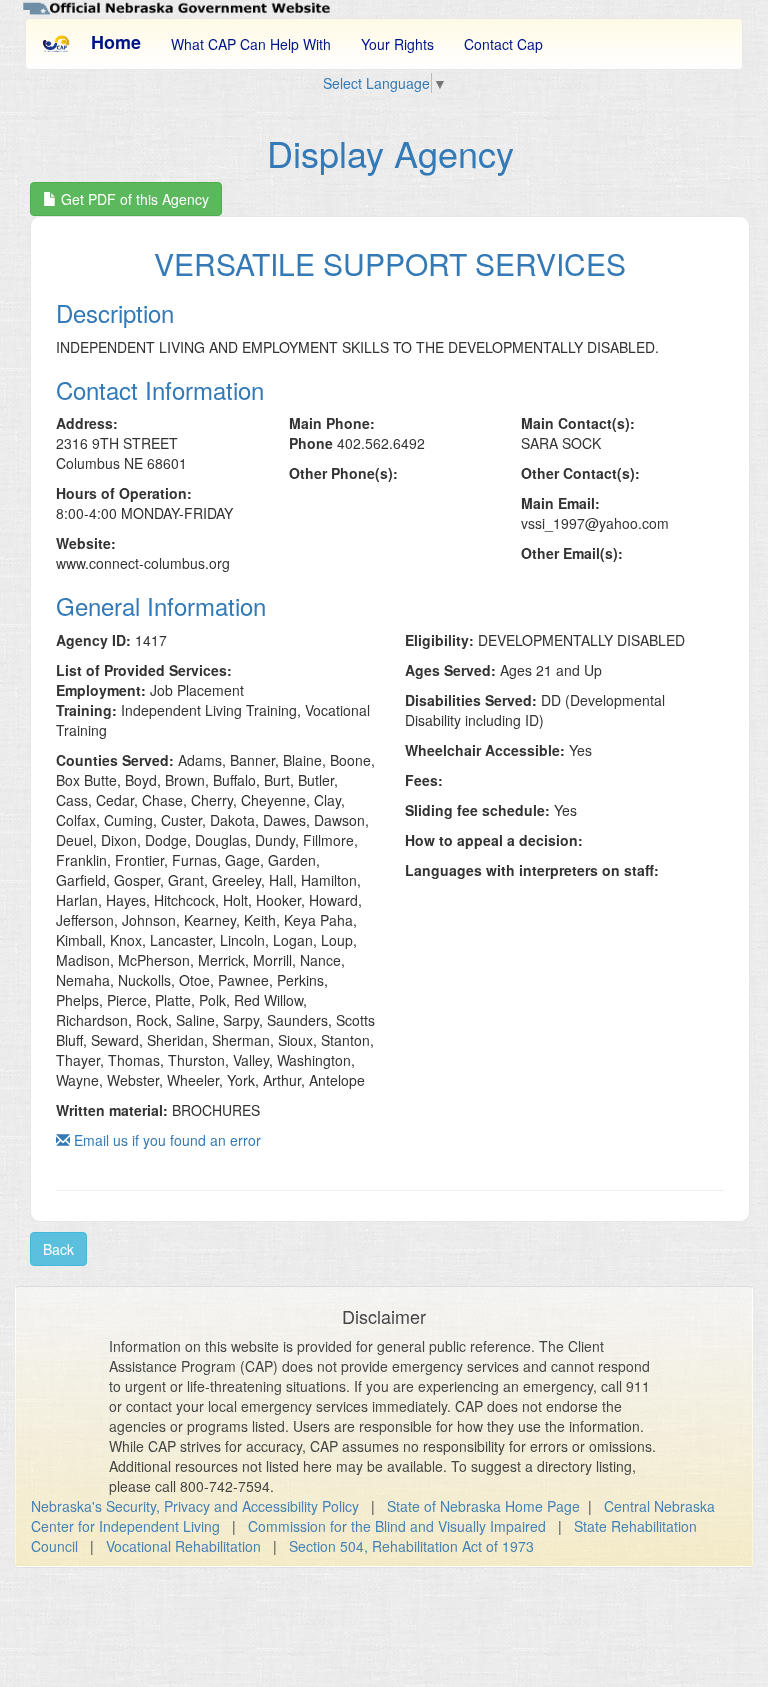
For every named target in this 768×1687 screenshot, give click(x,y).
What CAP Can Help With (251, 44)
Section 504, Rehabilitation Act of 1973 (411, 1546)
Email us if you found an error (165, 1140)
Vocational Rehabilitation (183, 1546)
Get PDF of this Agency (133, 199)
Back (58, 1249)
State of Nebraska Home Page (483, 1506)
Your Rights (397, 44)
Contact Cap (503, 44)
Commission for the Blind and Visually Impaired (397, 1526)
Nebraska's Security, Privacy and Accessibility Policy (195, 1506)
